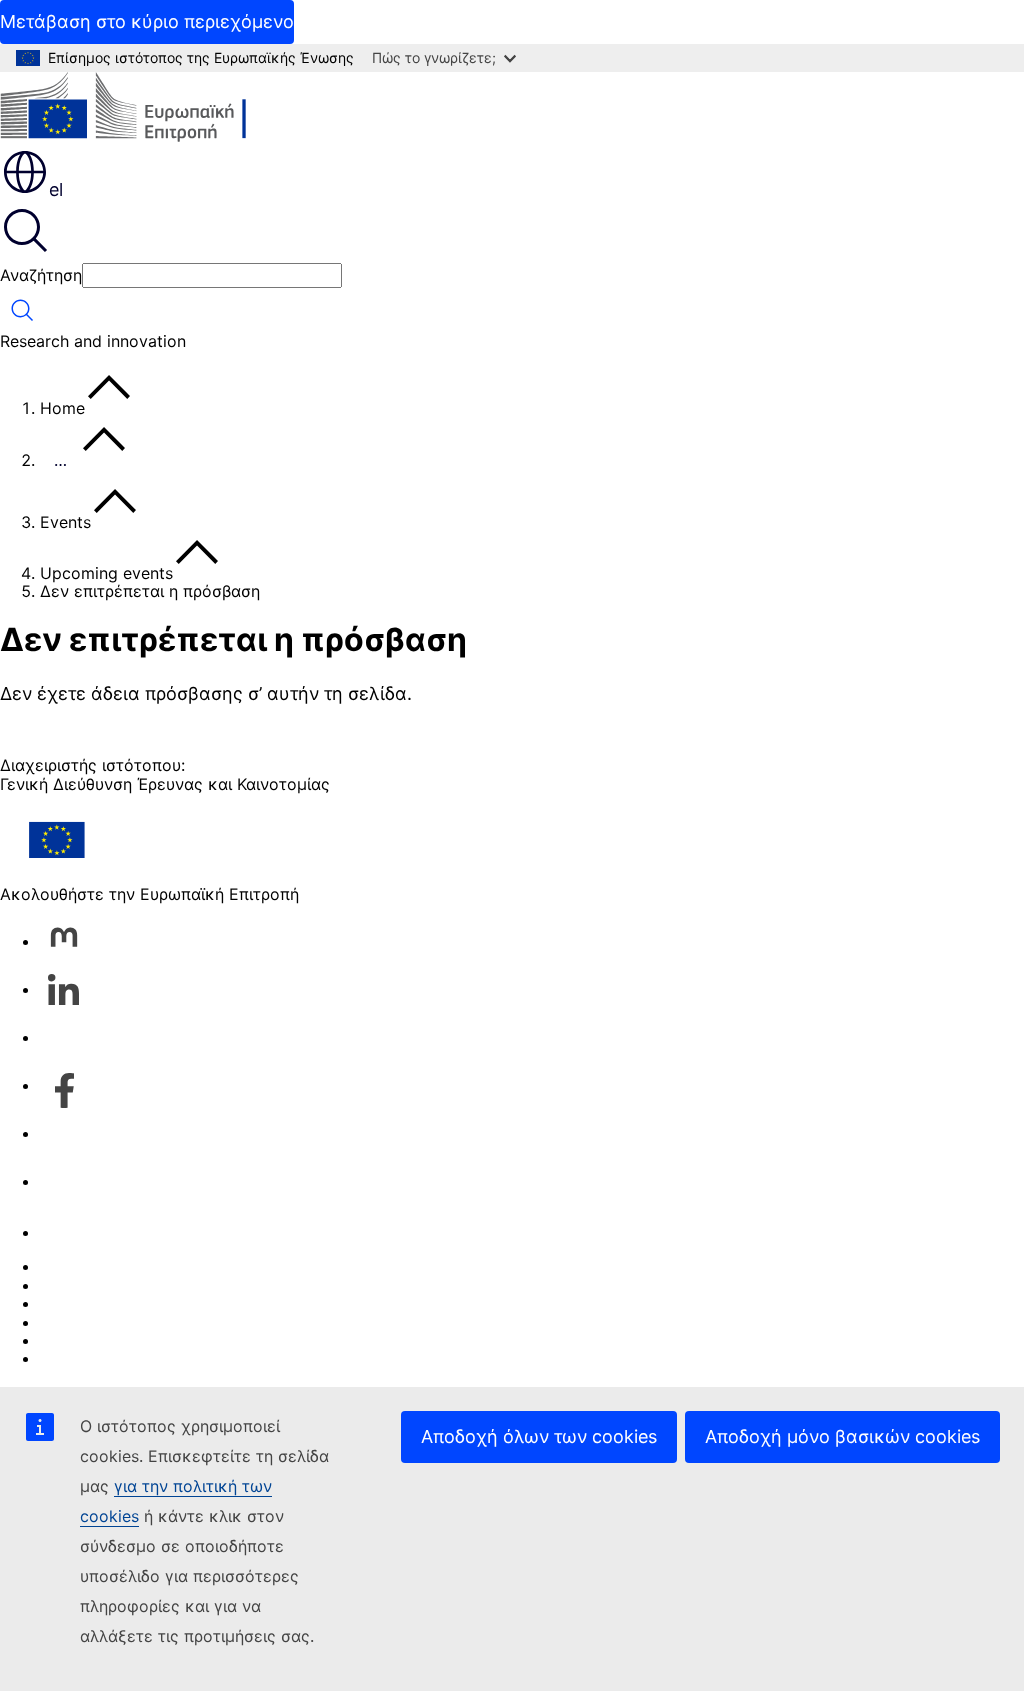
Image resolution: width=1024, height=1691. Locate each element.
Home (62, 408)
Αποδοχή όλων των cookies (539, 1436)
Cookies (71, 1303)
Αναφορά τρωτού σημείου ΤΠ (152, 1266)
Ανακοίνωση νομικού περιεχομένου (177, 1340)
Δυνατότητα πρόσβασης (131, 1358)
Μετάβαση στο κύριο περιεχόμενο (147, 21)
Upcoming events (106, 573)
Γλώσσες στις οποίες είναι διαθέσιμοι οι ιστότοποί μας (248, 1285)
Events (65, 522)
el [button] (56, 189)
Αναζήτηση (41, 275)
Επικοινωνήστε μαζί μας (132, 1232)
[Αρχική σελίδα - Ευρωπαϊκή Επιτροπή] (145, 109)
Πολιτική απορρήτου (117, 1322)
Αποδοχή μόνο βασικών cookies (842, 1436)
